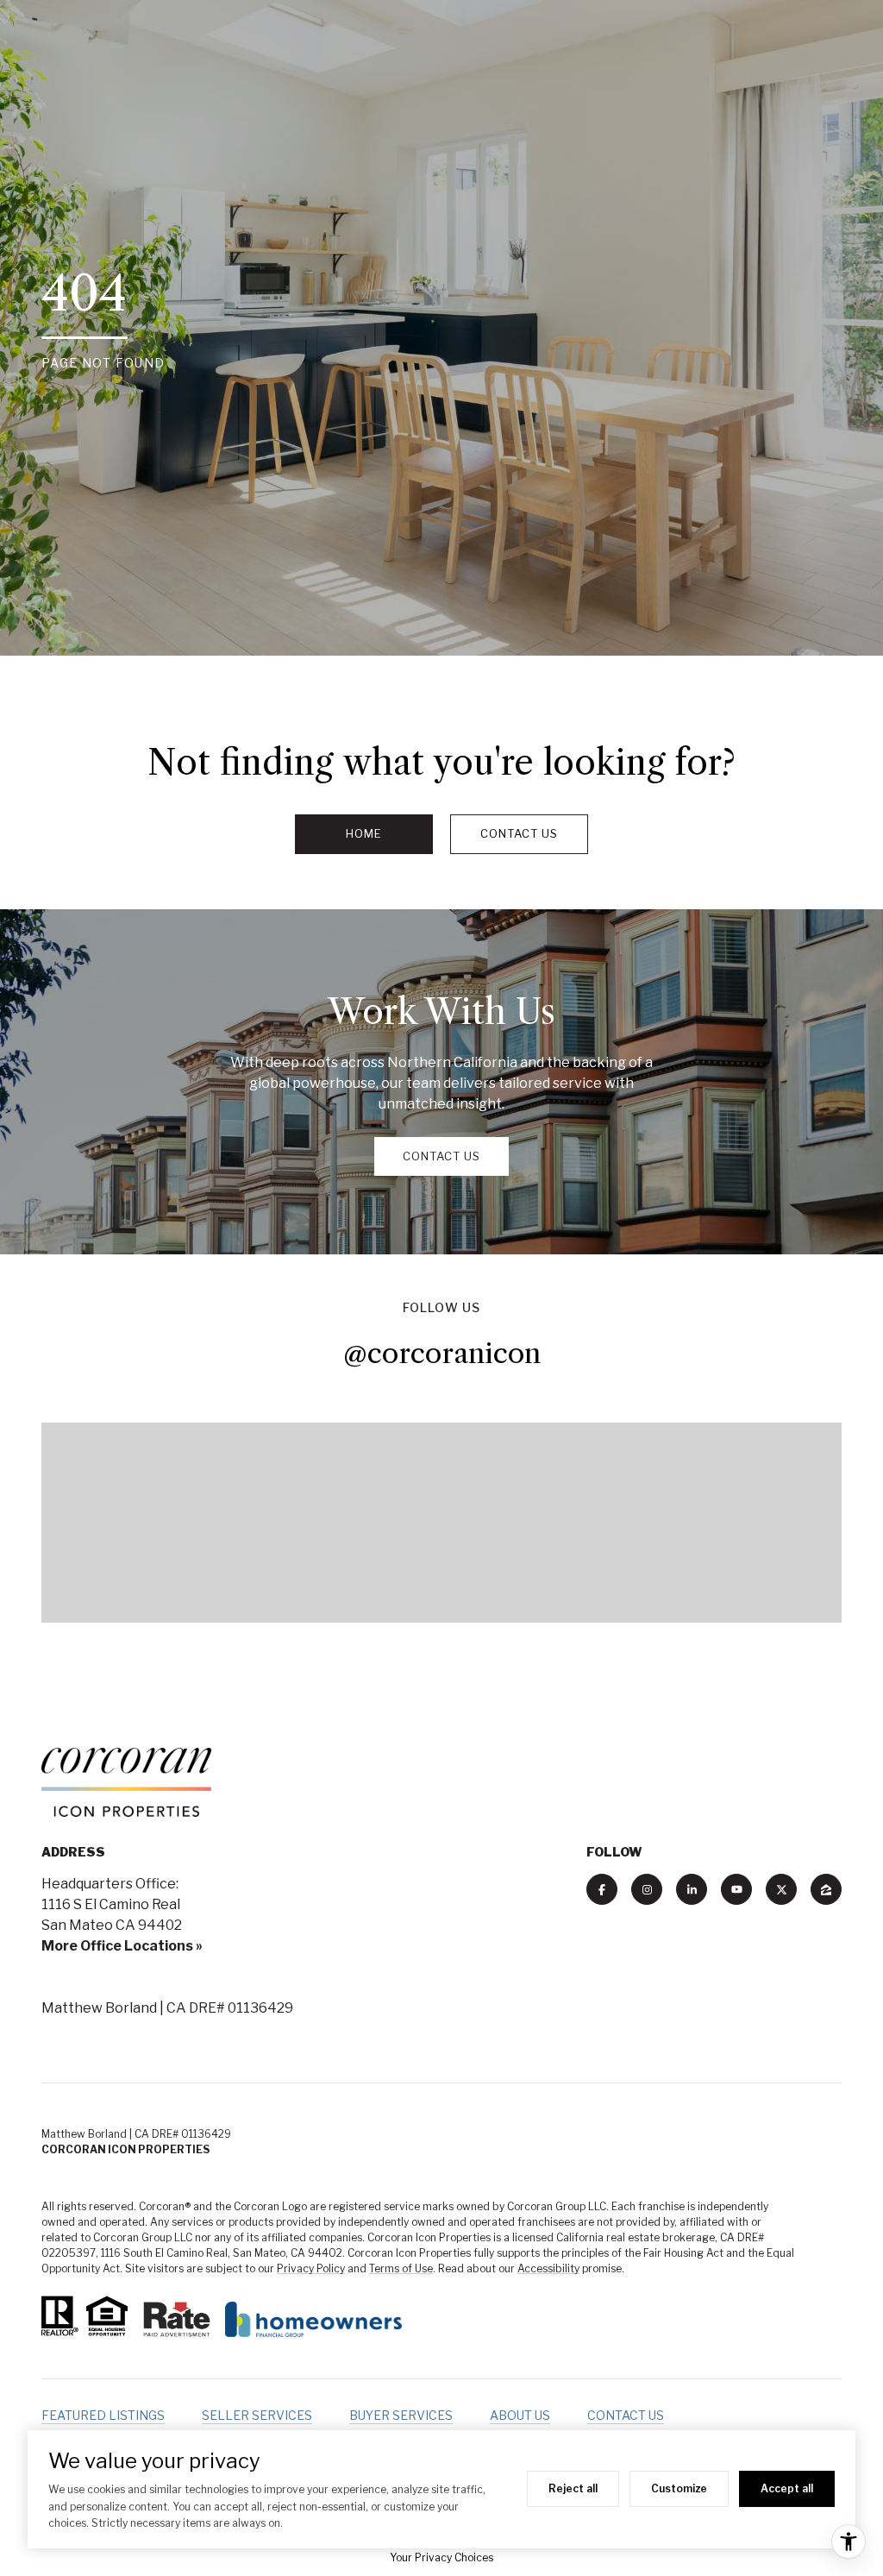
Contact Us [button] (519, 833)
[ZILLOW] (826, 1889)
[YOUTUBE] (736, 1889)
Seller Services (257, 2415)
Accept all (787, 2488)
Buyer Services (401, 2415)
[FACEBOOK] (602, 1889)
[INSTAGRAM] (647, 1889)
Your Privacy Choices (441, 2557)
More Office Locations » (122, 1946)
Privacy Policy (311, 2268)
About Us (520, 2415)
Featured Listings (103, 2415)
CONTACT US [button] (441, 1156)
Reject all (573, 2488)
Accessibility (548, 2268)
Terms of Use (401, 2268)
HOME (364, 833)
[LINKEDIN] (692, 1889)
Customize (679, 2488)
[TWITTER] (781, 1889)
